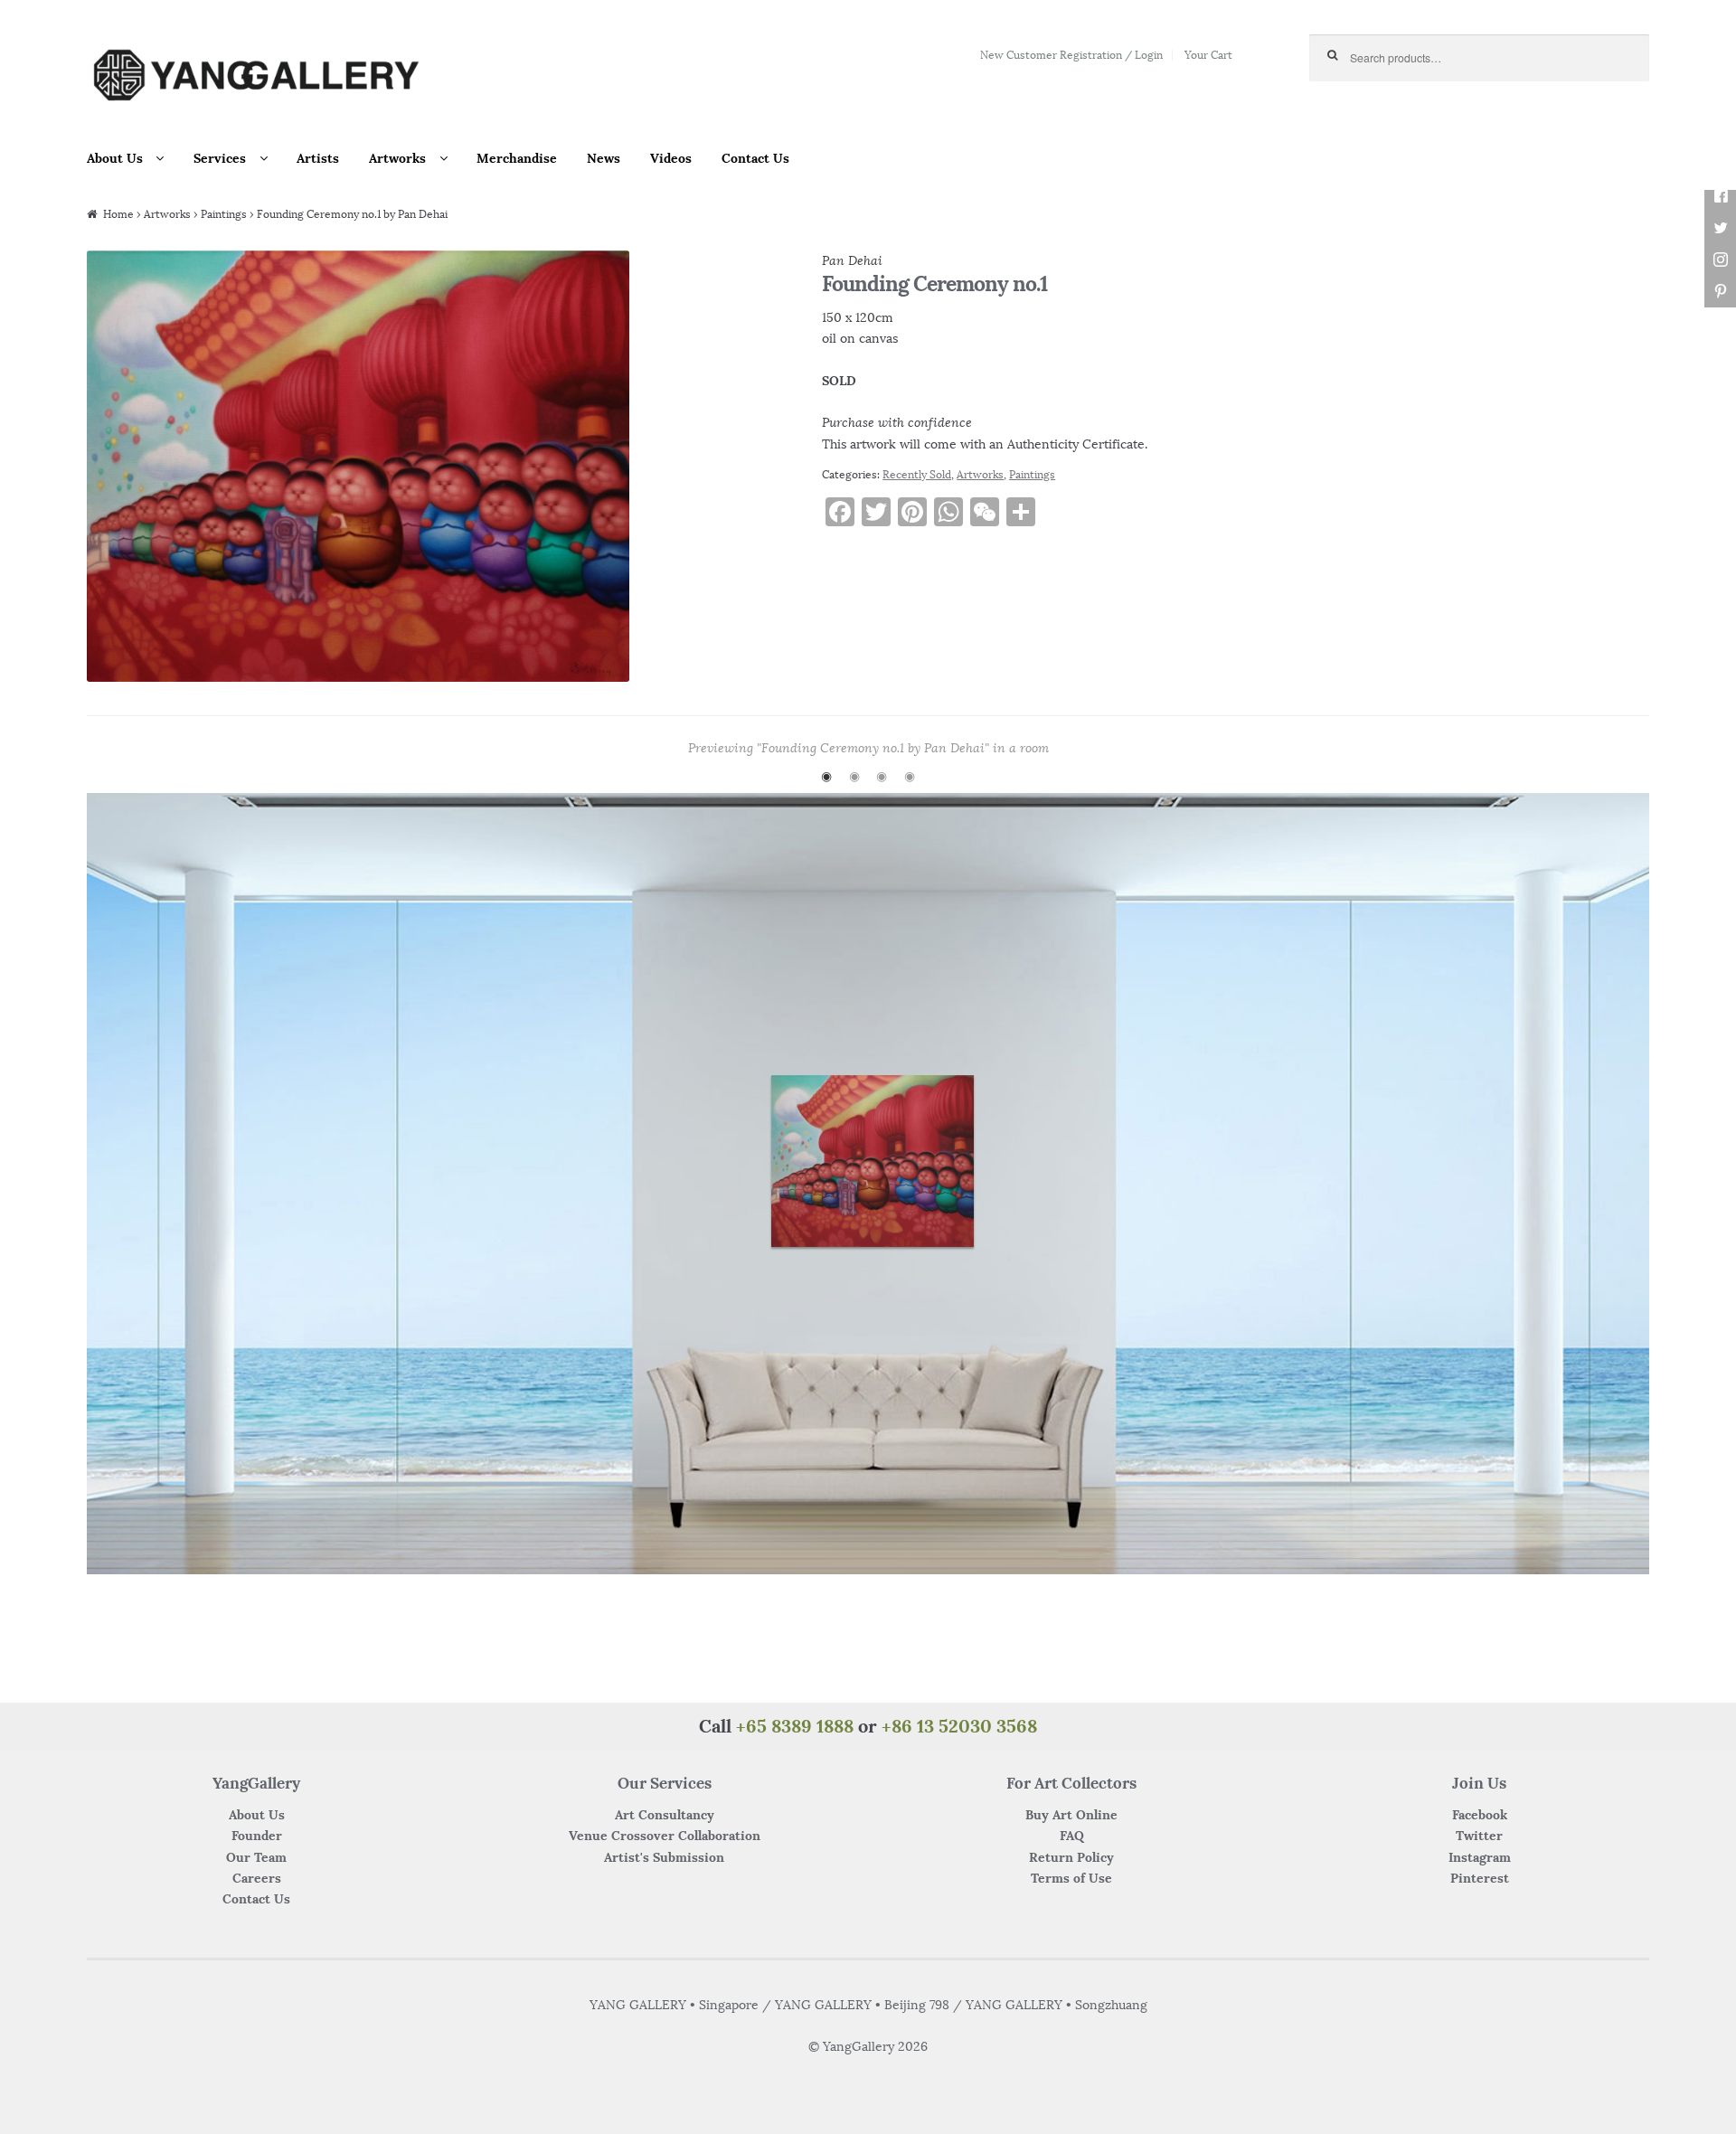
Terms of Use (1071, 1878)
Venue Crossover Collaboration (665, 1836)
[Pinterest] (1720, 292)
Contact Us (755, 158)
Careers (257, 1878)
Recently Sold (917, 474)
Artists (318, 158)
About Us (115, 158)
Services (220, 158)
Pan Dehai (852, 260)
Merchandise (517, 158)
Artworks (397, 158)
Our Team (256, 1857)
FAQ (1072, 1836)
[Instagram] (1720, 260)
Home (118, 214)
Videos (671, 158)
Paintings (224, 214)
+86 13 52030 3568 (959, 1726)
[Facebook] (1720, 197)
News (604, 158)
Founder (257, 1836)
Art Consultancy (665, 1815)
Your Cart (1208, 55)
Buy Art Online (1071, 1815)
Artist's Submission (664, 1857)
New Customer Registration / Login (1071, 55)
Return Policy (1071, 1857)
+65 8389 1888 (795, 1726)
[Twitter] (1720, 228)
